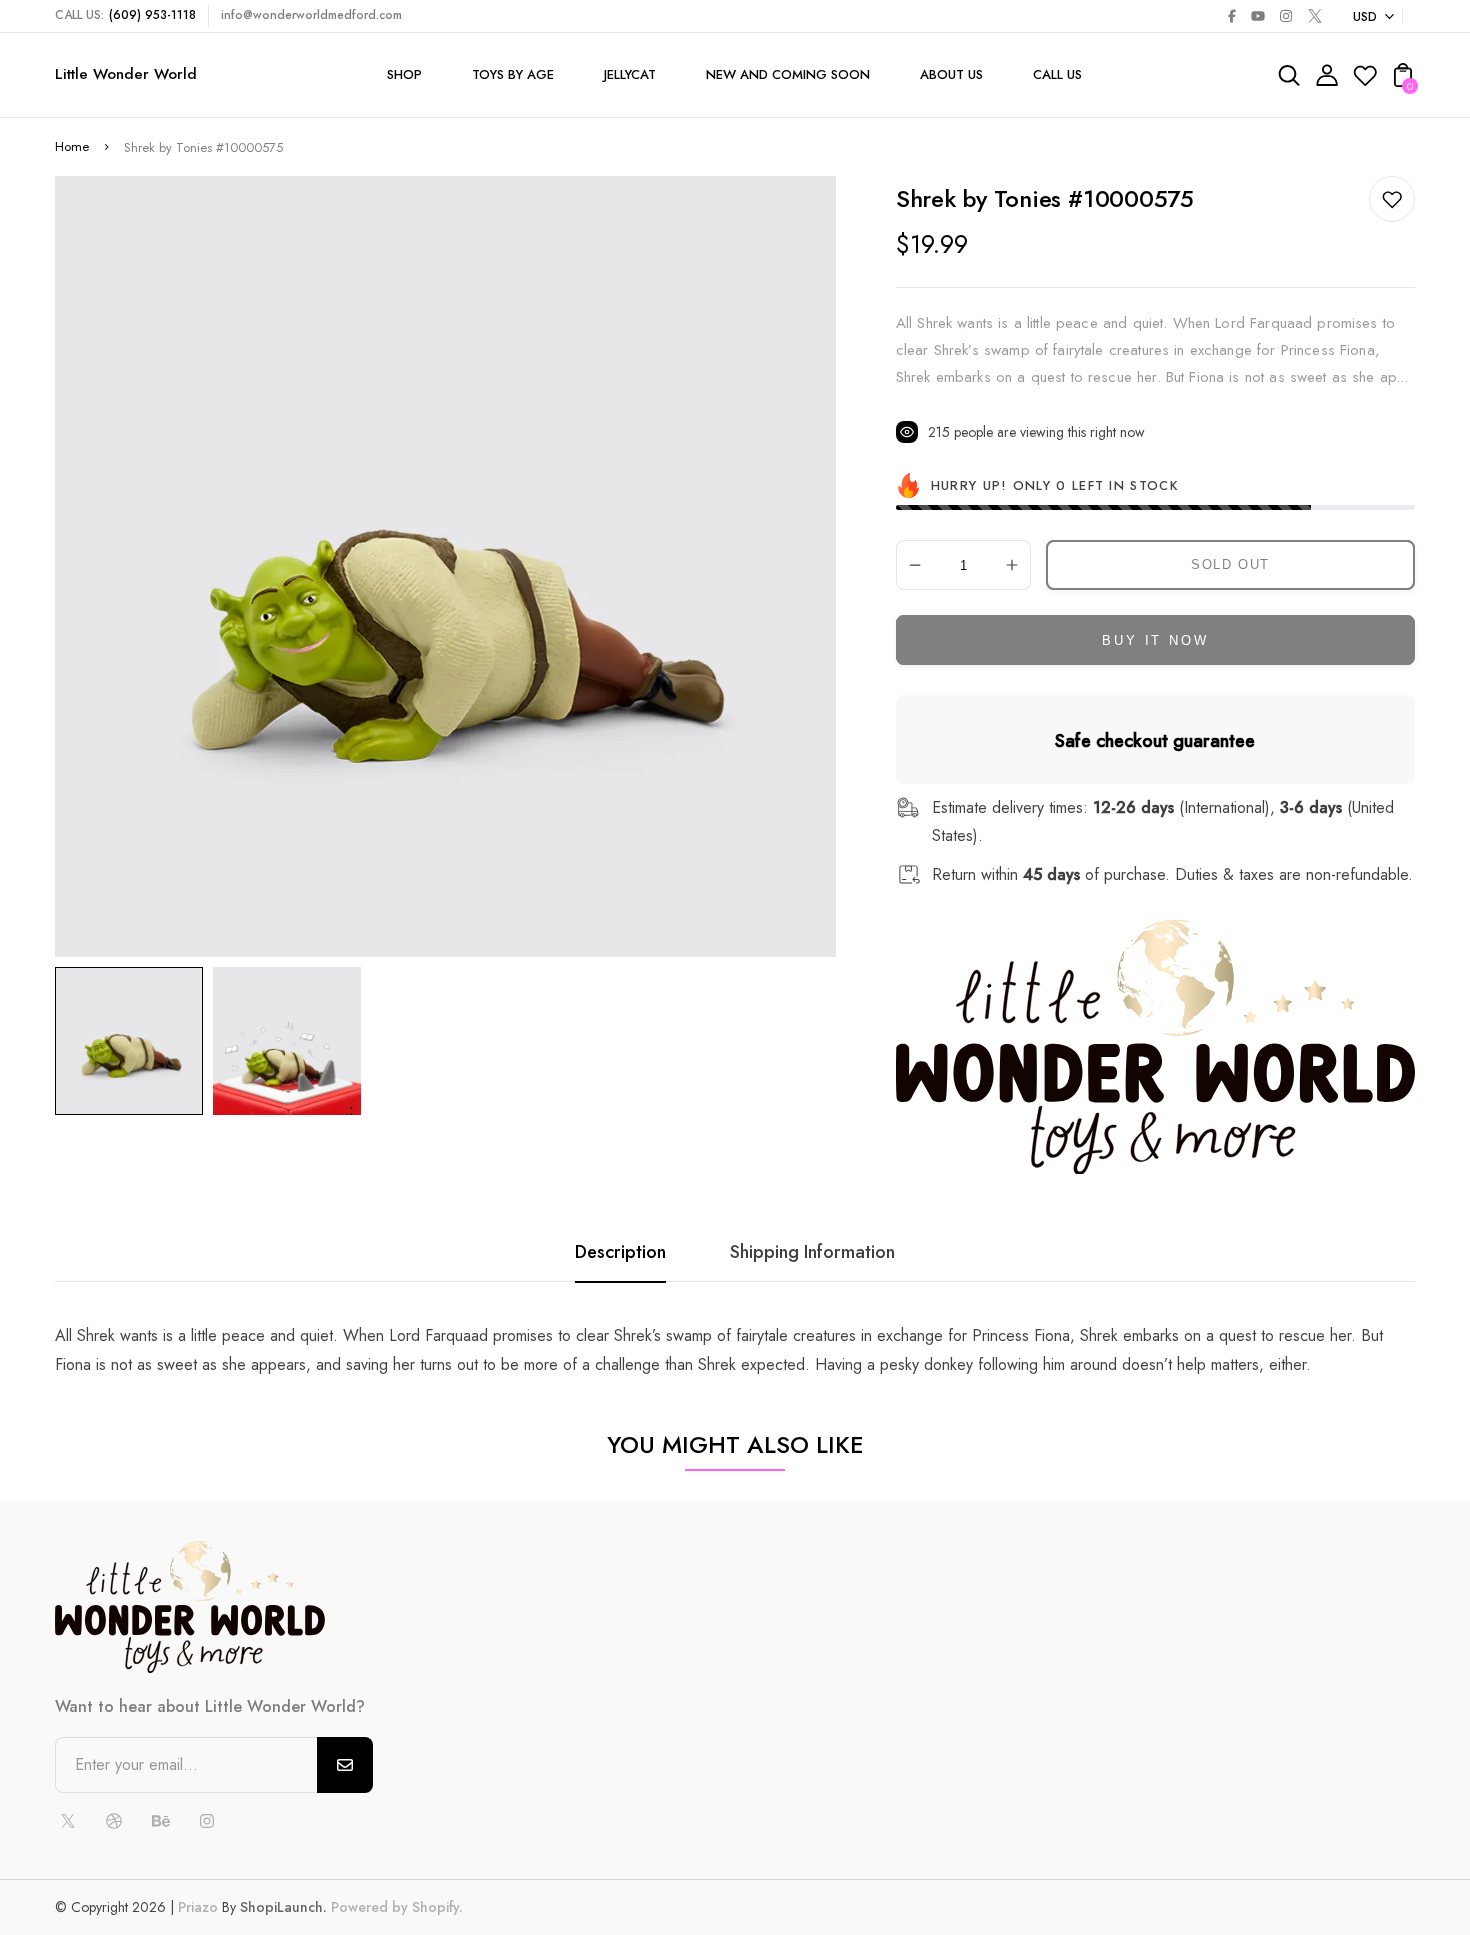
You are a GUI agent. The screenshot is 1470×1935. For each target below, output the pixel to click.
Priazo (198, 1907)
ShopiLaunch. (283, 1907)
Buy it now (1155, 640)
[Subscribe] (345, 1765)
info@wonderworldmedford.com (311, 15)
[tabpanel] (134, 1041)
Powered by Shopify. (395, 1907)
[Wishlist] (1365, 81)
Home (72, 146)
